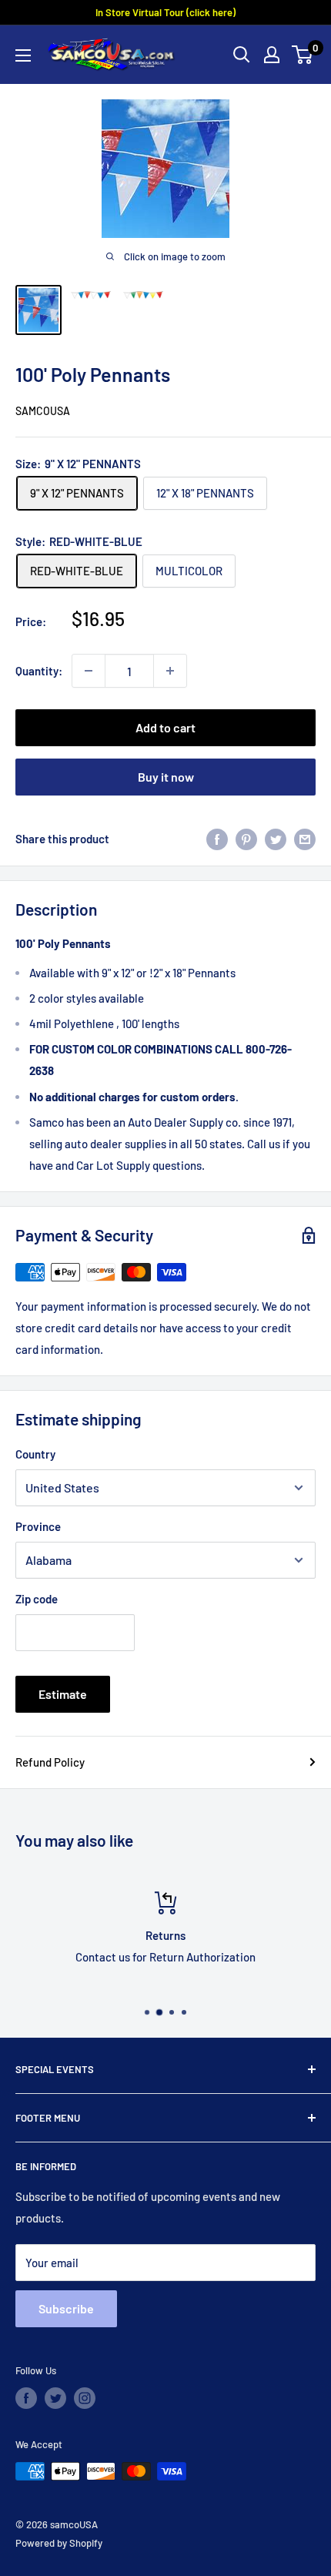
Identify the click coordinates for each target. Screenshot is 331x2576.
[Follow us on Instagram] (85, 2398)
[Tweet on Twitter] (276, 838)
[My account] (272, 55)
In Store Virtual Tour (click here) (165, 12)
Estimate (63, 1694)
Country (35, 1454)
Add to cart (165, 727)
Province (38, 1526)
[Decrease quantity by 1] (89, 671)
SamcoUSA (43, 411)
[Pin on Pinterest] (246, 838)
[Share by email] (305, 838)
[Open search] (242, 55)
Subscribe (66, 2308)
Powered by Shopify (59, 2543)
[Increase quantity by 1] (170, 671)
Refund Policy (50, 1762)
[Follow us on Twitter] (55, 2398)
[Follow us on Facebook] (26, 2398)
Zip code (37, 1599)
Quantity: (39, 671)
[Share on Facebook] (217, 838)
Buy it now (166, 777)
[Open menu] (23, 55)
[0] (303, 55)
